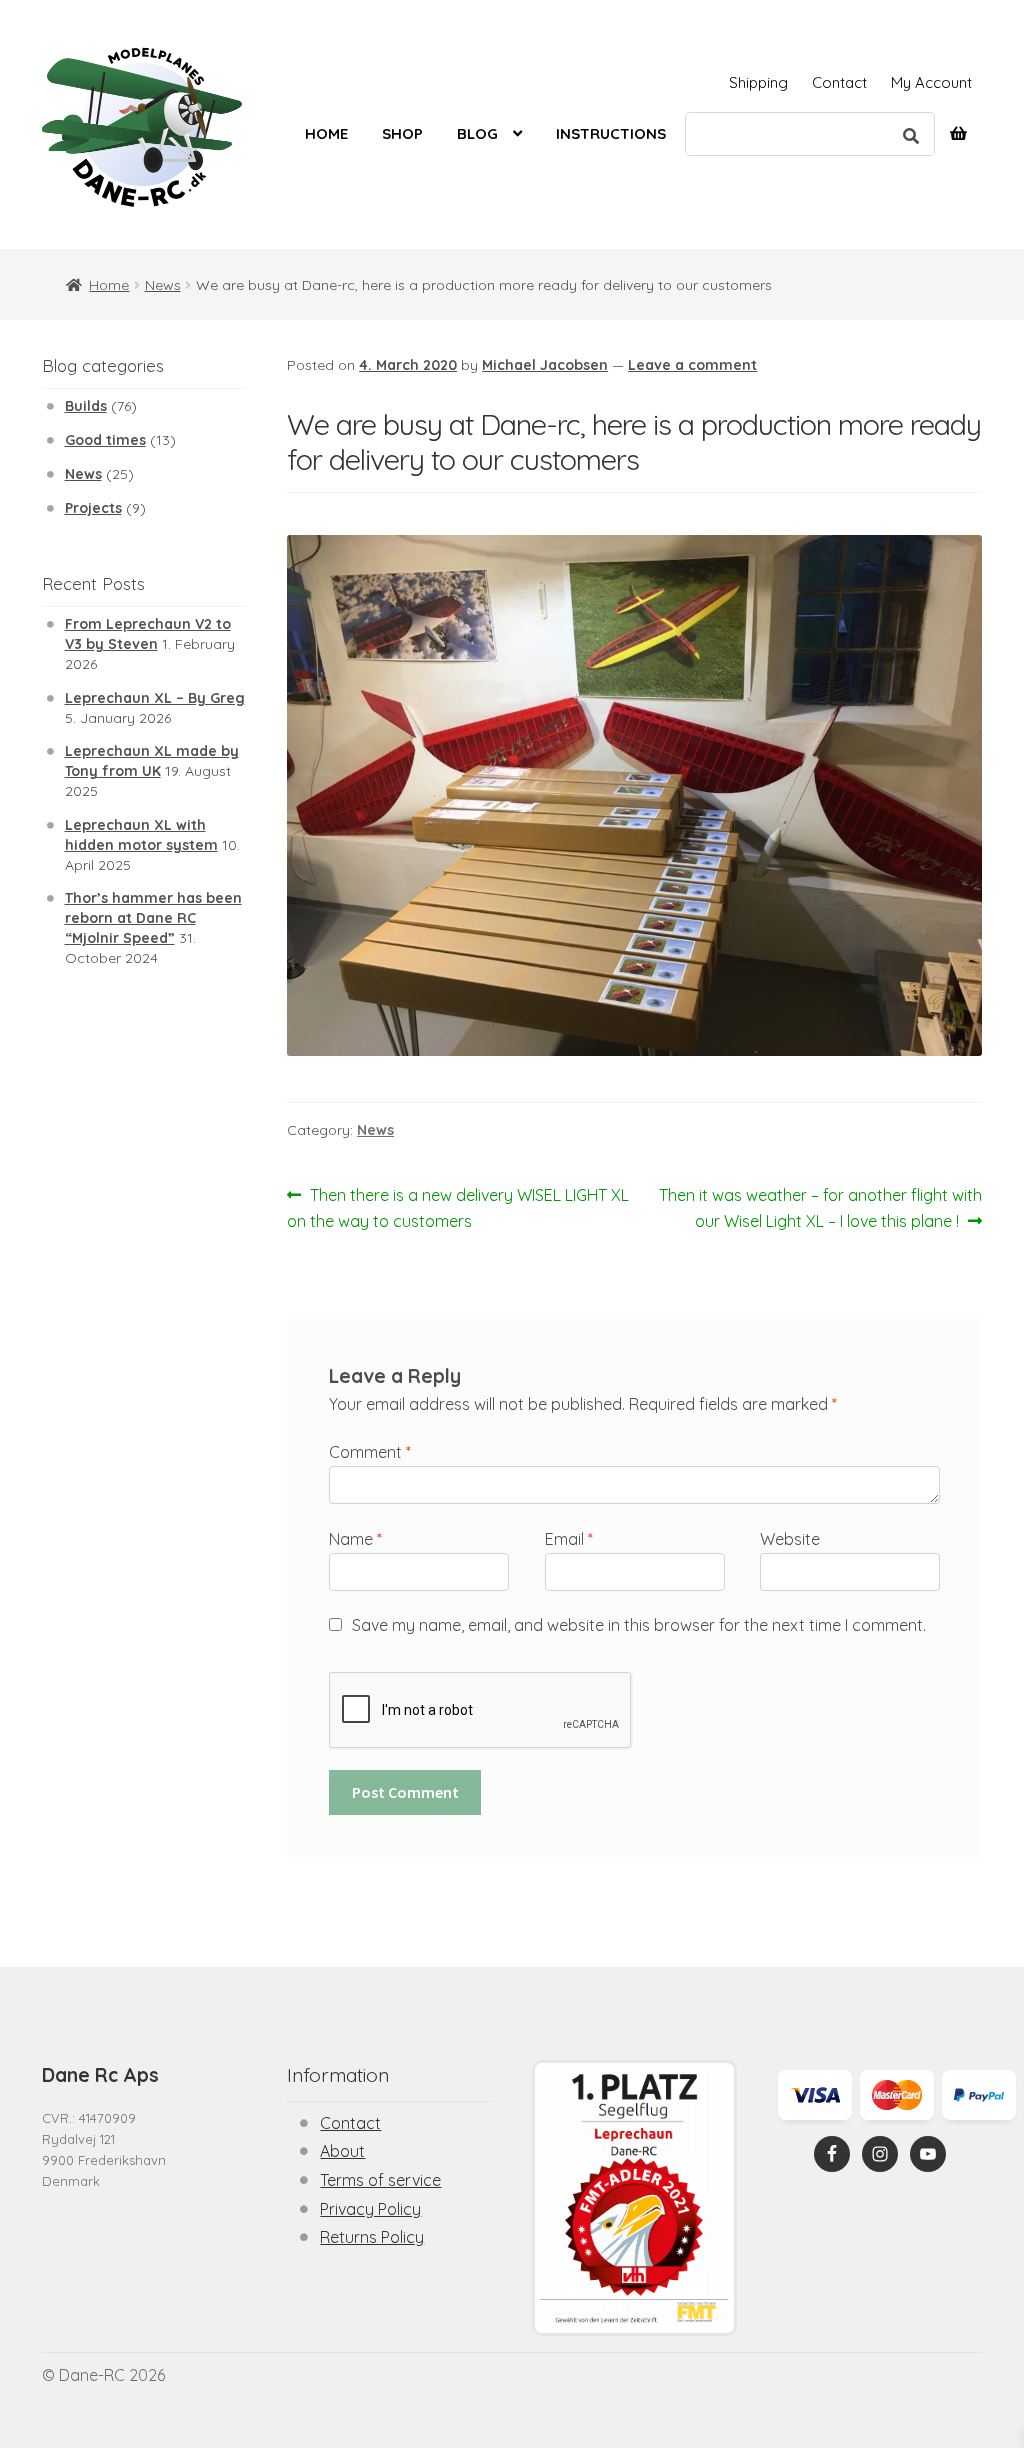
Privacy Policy (370, 2209)
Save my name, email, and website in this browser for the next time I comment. (639, 1625)
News (163, 285)
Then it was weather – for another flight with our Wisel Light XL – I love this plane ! (820, 1207)
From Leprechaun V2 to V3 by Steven (148, 634)
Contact (839, 82)
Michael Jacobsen (545, 365)
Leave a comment (692, 365)
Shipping (758, 82)
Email (569, 1539)
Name (355, 1539)
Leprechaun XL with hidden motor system (141, 835)
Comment (370, 1452)
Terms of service (380, 2180)
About (342, 2151)
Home (326, 133)
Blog (477, 133)
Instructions (611, 133)
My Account (931, 82)
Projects (93, 508)
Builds (86, 406)
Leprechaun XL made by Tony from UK (152, 761)
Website (790, 1539)
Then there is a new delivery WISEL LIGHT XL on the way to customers (458, 1207)
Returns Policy (372, 2237)
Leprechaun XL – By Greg (155, 698)
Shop (402, 133)
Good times (105, 440)
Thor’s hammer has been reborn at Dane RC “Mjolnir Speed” (153, 918)
